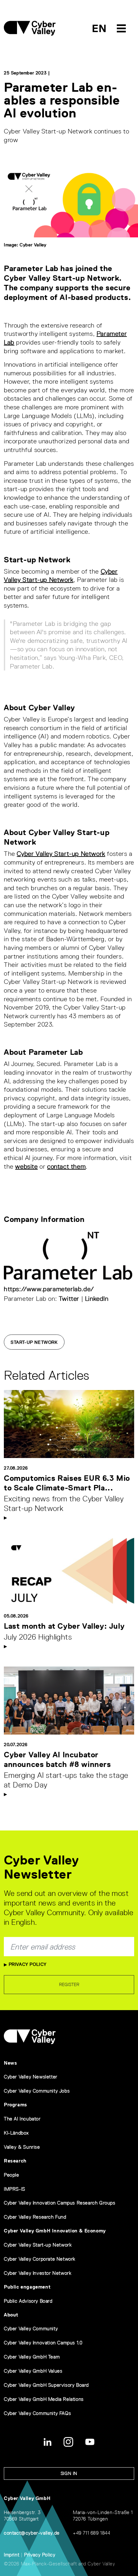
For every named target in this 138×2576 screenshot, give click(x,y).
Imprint (12, 2555)
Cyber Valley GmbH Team (32, 2357)
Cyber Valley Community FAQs (37, 2413)
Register (69, 1984)
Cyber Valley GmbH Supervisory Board (46, 2385)
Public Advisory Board (28, 2301)
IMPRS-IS (15, 2189)
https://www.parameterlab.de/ (49, 1289)
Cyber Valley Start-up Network (61, 854)
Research (15, 2161)
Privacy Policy (27, 1964)
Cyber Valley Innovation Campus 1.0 (43, 2343)
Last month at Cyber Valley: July (64, 1626)
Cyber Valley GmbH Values (33, 2371)
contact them (66, 1166)
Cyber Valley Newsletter (31, 2077)
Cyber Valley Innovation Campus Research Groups (60, 2203)
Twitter (69, 1299)
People (12, 2175)
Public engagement (27, 2287)
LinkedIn (97, 1299)
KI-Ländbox (16, 2133)
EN (99, 28)
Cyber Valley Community (31, 2329)
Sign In (69, 2473)
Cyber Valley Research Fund (35, 2217)
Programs (16, 2105)
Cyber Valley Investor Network (38, 2273)
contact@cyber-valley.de (32, 2533)
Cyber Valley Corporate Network (40, 2259)
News (10, 2063)
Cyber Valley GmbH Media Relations (44, 2399)
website (26, 1166)
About (11, 2315)
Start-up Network (34, 1342)
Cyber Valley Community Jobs (37, 2091)
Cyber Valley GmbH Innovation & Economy (55, 2231)
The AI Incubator (22, 2119)
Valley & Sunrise (22, 2147)
